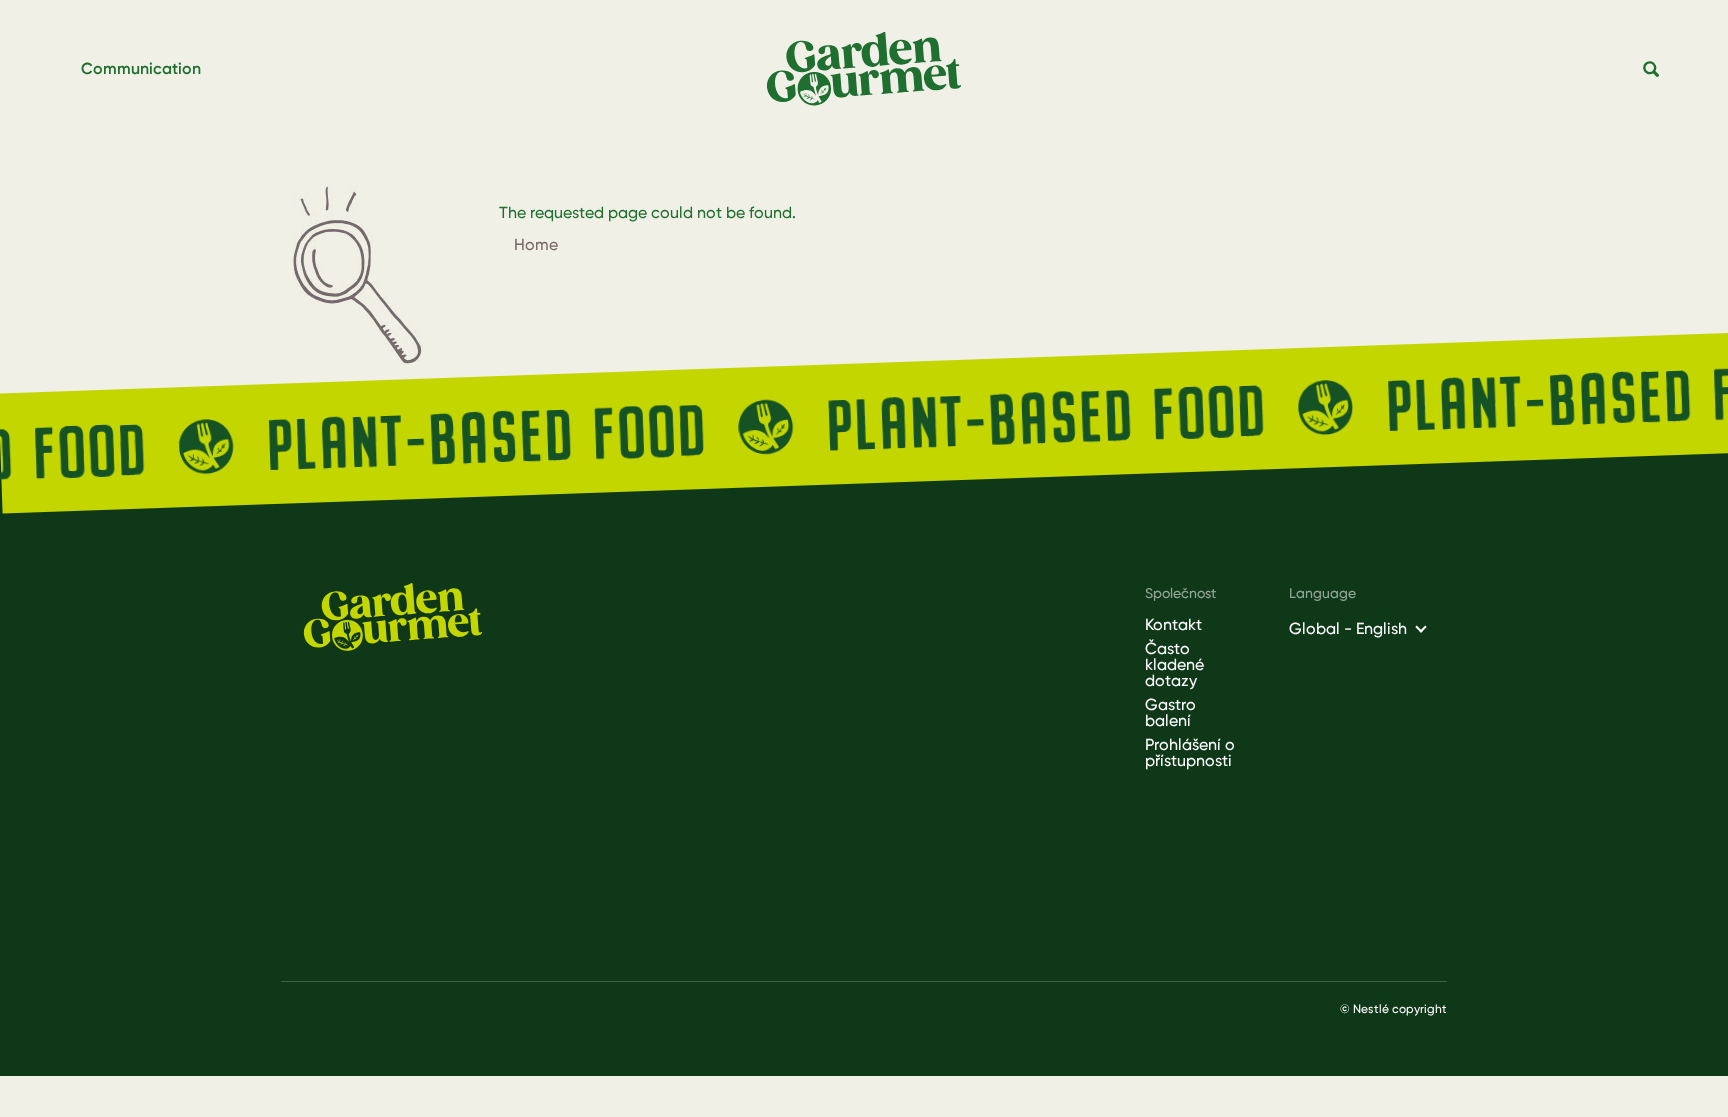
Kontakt (1173, 625)
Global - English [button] (1348, 628)
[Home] (872, 69)
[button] (1652, 70)
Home (536, 244)
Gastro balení (1170, 713)
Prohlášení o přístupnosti (1190, 753)
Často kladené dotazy (1174, 665)
